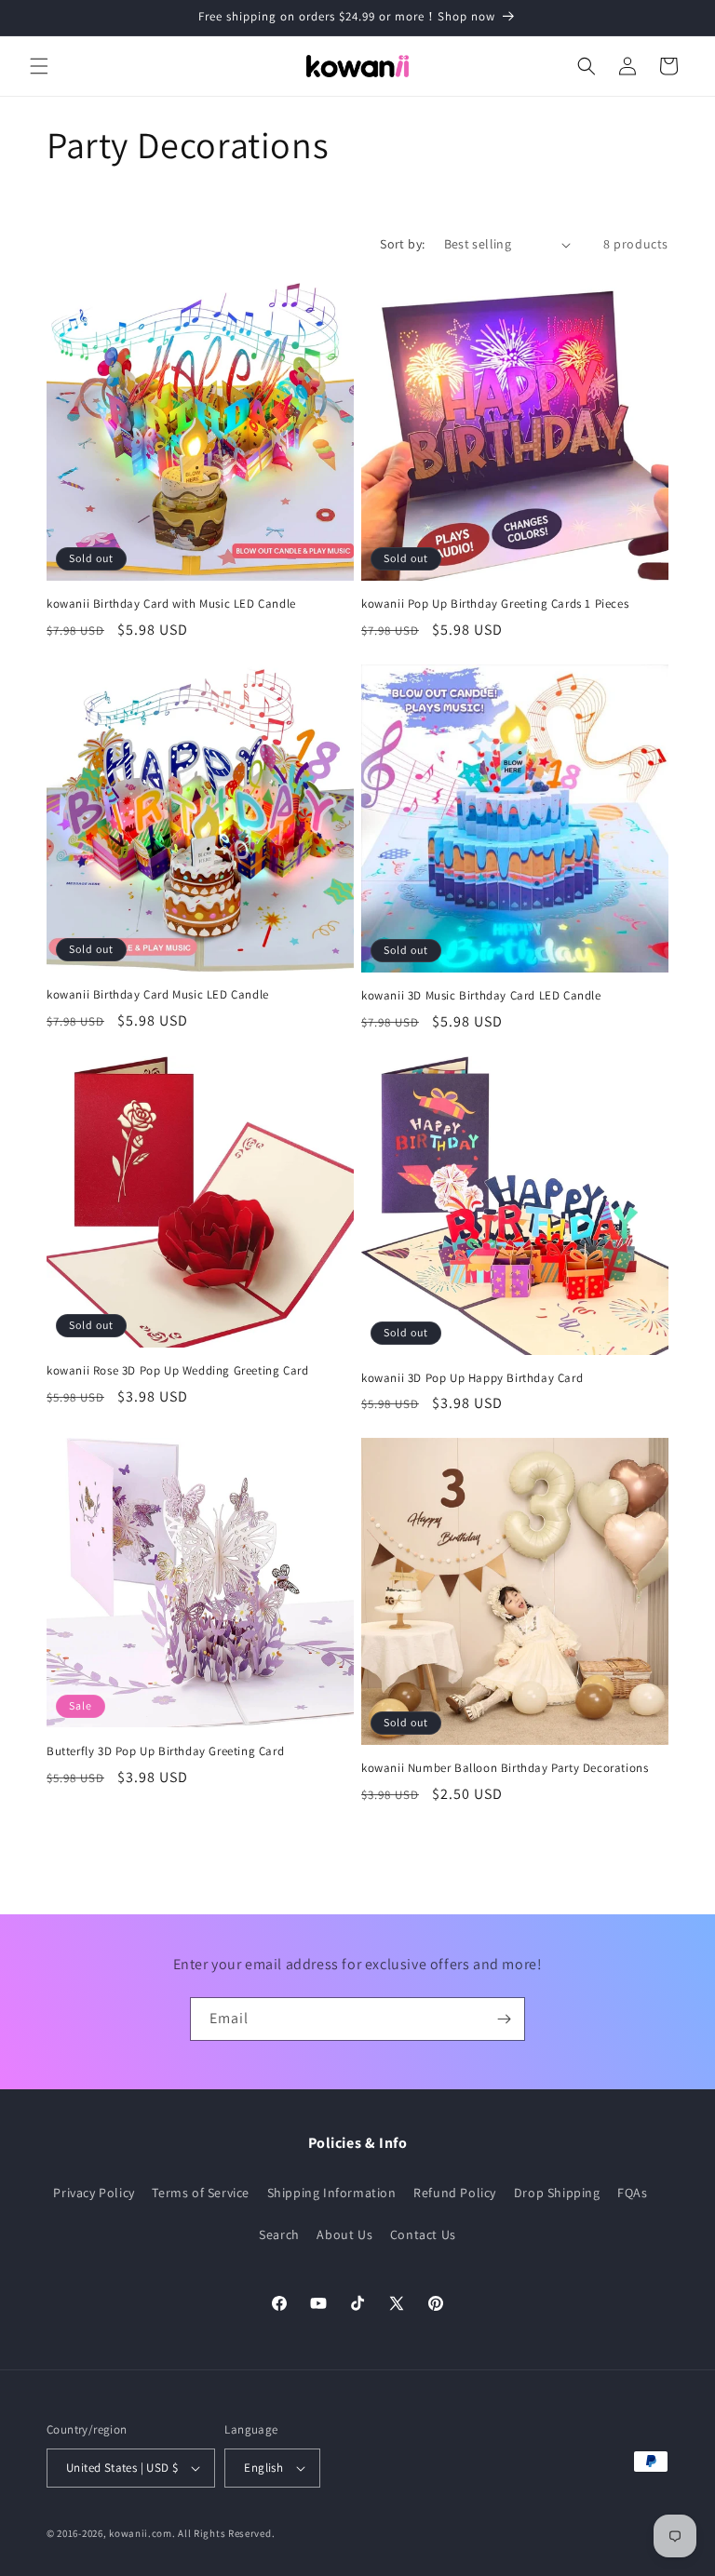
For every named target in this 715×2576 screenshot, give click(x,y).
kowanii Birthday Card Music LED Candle (158, 995)
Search (279, 2234)
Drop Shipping (557, 2193)
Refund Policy (455, 2193)
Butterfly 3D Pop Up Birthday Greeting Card (165, 1751)
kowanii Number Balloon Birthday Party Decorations (505, 1768)
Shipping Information (332, 2193)
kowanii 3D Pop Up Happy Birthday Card (472, 1378)
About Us (344, 2234)
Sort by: (402, 244)
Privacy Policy (94, 2193)
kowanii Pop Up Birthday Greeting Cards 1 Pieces (495, 604)
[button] (39, 66)
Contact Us (423, 2234)
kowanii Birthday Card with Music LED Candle (171, 604)
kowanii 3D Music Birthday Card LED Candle (481, 996)
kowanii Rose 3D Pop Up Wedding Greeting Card (177, 1371)
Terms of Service (201, 2193)
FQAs (632, 2193)
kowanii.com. (142, 2533)
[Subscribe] (504, 2019)
